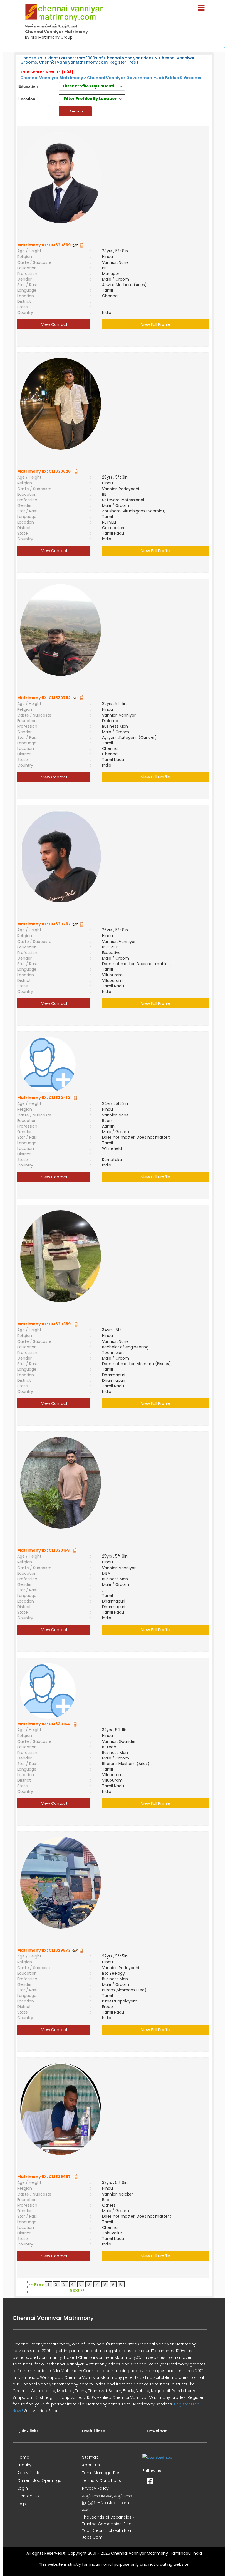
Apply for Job (30, 2473)
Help (22, 2504)
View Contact (54, 324)
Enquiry (24, 2465)
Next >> (77, 2290)
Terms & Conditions (101, 2480)
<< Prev (36, 2284)
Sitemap (90, 2457)
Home (23, 2457)
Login (23, 2488)
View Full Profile (156, 324)
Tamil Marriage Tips (101, 2473)
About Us (91, 2465)
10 (121, 2284)
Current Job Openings (39, 2480)
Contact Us (28, 2496)
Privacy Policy (95, 2488)
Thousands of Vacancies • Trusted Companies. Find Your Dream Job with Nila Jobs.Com (108, 2527)
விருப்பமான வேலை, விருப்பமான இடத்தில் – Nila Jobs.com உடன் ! (107, 2503)
